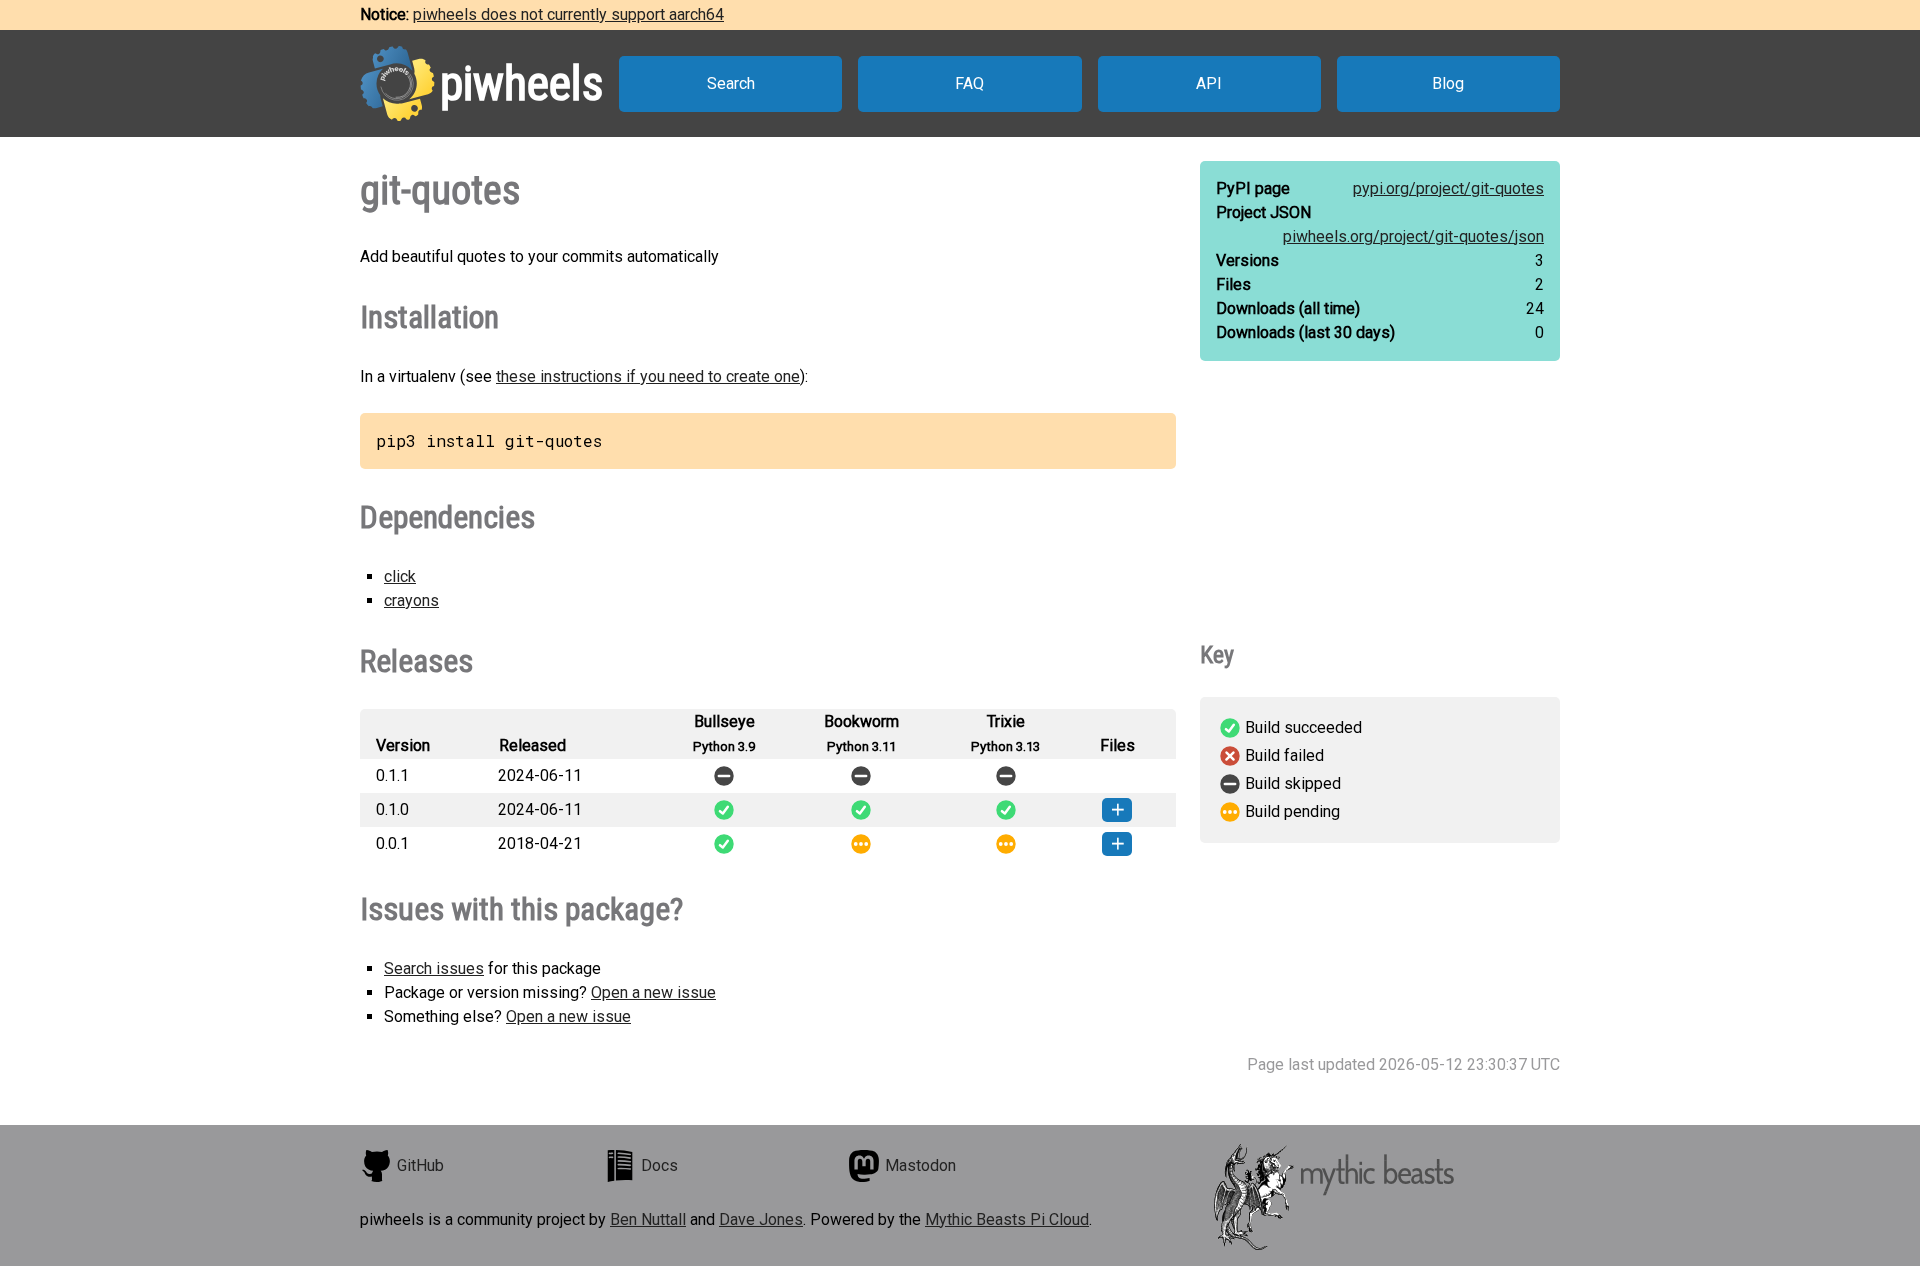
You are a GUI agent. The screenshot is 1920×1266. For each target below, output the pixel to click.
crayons (411, 600)
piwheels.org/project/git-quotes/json (1413, 236)
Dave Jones (761, 1219)
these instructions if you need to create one (648, 376)
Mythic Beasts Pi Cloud (1007, 1219)
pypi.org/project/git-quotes (1448, 188)
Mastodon (920, 1165)
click (400, 576)
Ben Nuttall (648, 1219)
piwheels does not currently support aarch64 (568, 14)
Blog (1448, 83)
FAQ (969, 83)
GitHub (420, 1165)
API (1209, 83)
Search (731, 83)
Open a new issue (653, 992)
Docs (659, 1165)
